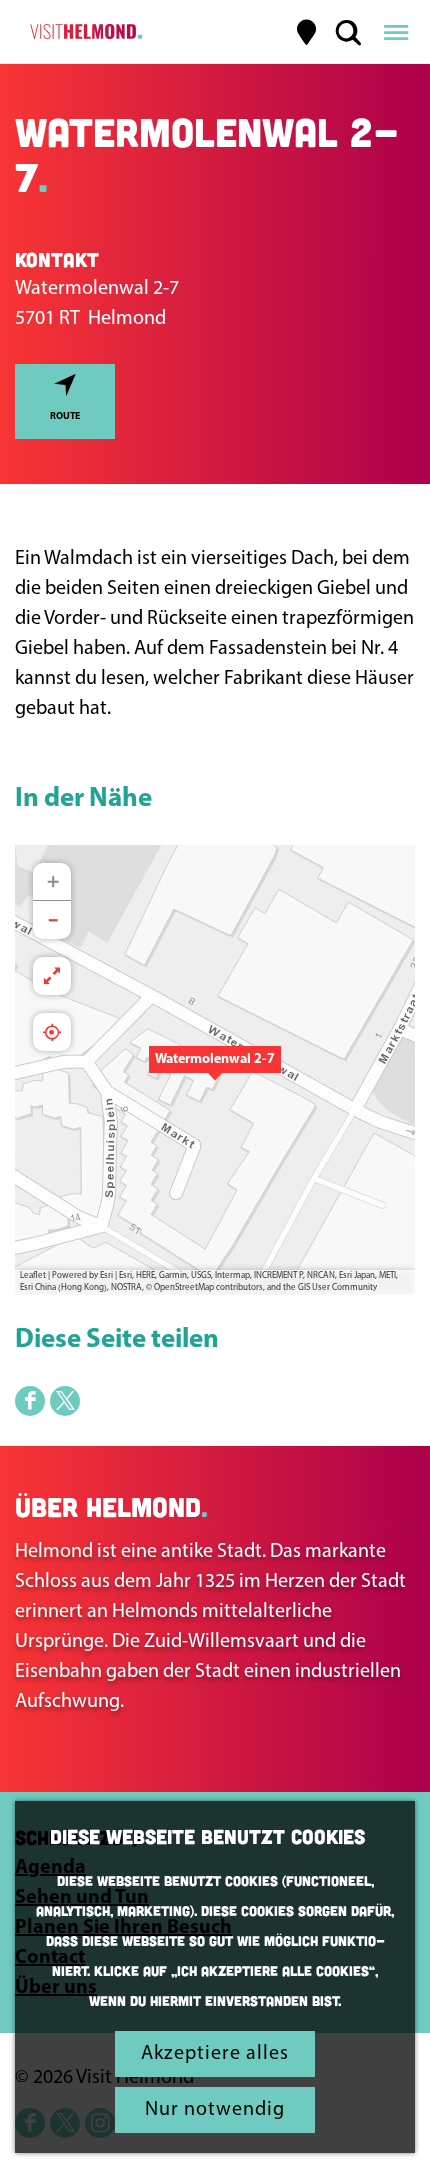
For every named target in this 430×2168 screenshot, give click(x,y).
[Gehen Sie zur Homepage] (83, 32)
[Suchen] (348, 32)
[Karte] (307, 32)
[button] (215, 1070)
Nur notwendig (215, 2110)
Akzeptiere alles (215, 2054)
